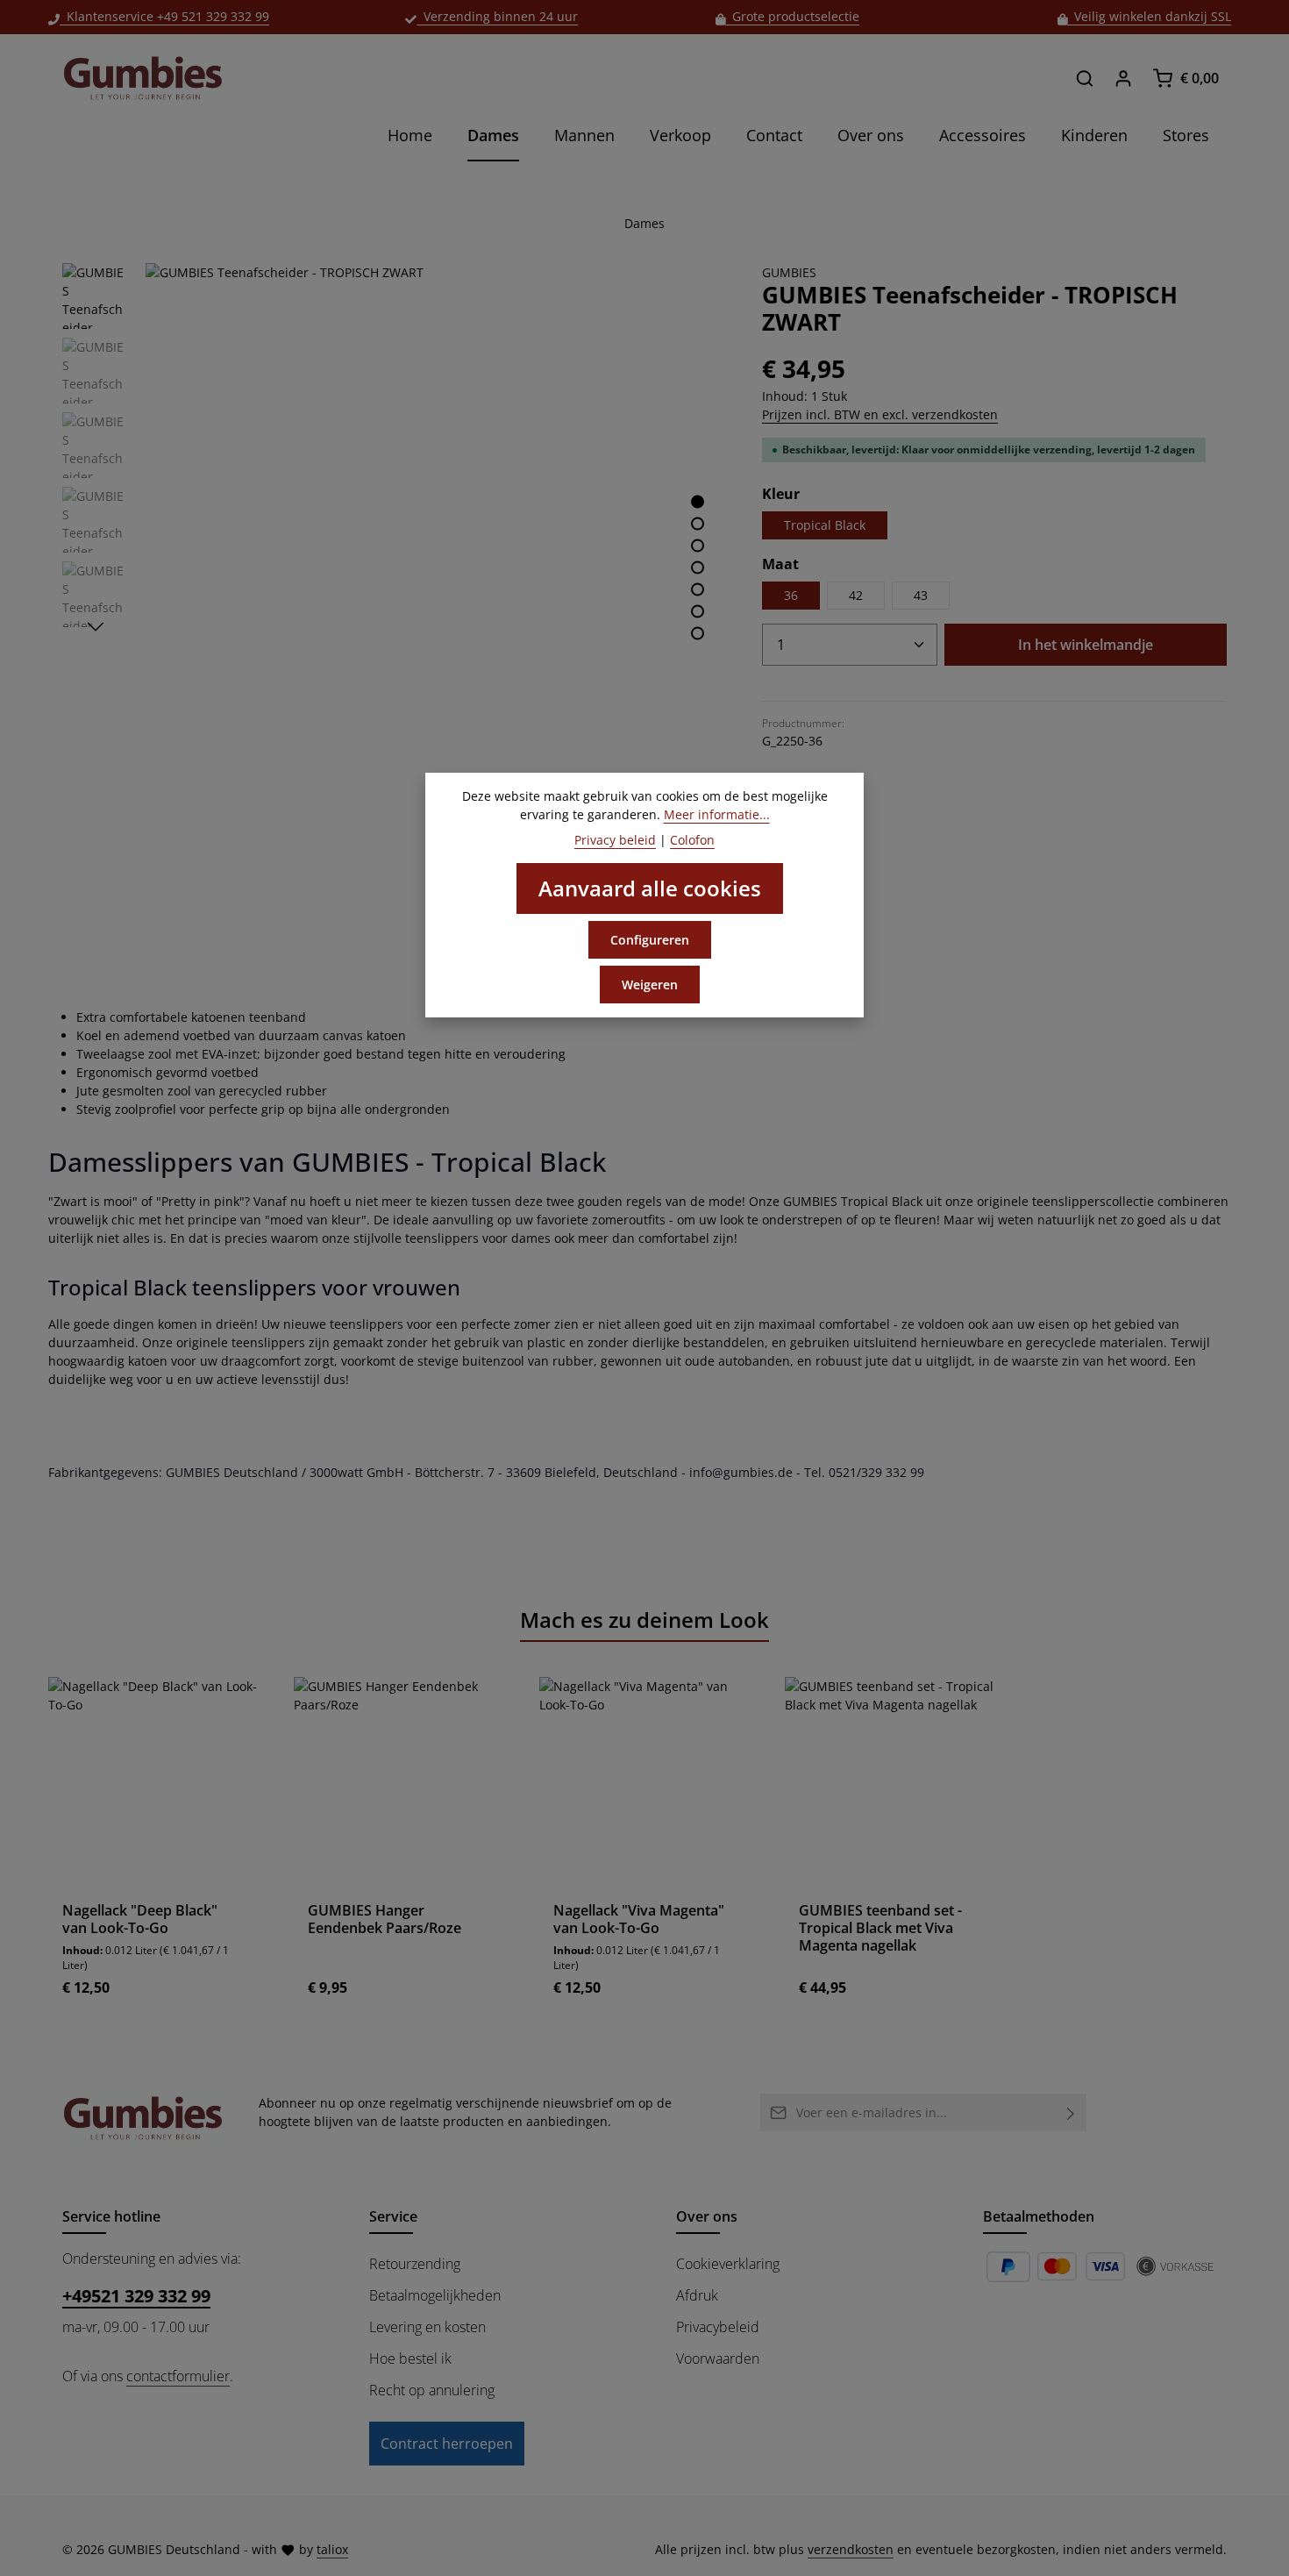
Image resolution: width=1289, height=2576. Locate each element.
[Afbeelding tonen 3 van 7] (698, 545)
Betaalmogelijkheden (435, 2295)
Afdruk (697, 2295)
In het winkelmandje (1086, 645)
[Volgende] (96, 627)
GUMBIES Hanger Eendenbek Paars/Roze (385, 1919)
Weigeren (650, 985)
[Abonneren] (1071, 2112)
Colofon (692, 840)
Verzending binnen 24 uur (497, 16)
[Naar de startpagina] (143, 78)
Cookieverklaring (728, 2264)
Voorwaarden (718, 2358)
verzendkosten (851, 2549)
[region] (395, 553)
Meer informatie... (717, 814)
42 (856, 595)
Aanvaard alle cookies (650, 888)
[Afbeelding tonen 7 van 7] (698, 633)
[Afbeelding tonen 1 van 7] (698, 501)
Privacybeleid (718, 2327)
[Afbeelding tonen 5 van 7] (698, 589)
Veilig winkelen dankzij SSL (1149, 16)
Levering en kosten (427, 2327)
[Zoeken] (1085, 78)
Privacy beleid (615, 840)
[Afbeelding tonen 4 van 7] (698, 567)
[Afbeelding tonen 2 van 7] (698, 523)
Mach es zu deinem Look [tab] (644, 1620)
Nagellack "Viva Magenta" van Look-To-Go (639, 1919)
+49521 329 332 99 (136, 2296)
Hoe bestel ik (410, 2358)
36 (791, 595)
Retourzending (415, 2264)
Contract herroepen (447, 2444)
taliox (332, 2549)
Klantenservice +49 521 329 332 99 (164, 16)
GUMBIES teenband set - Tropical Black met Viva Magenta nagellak (880, 1928)
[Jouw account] (1123, 78)
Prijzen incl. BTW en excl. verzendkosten (880, 414)
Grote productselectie (792, 16)
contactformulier (178, 2376)
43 (921, 595)
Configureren (650, 940)
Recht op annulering (432, 2390)
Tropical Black (825, 525)
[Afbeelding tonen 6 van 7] (698, 611)
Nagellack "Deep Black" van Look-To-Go (140, 1919)
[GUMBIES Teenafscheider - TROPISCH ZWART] (435, 553)
